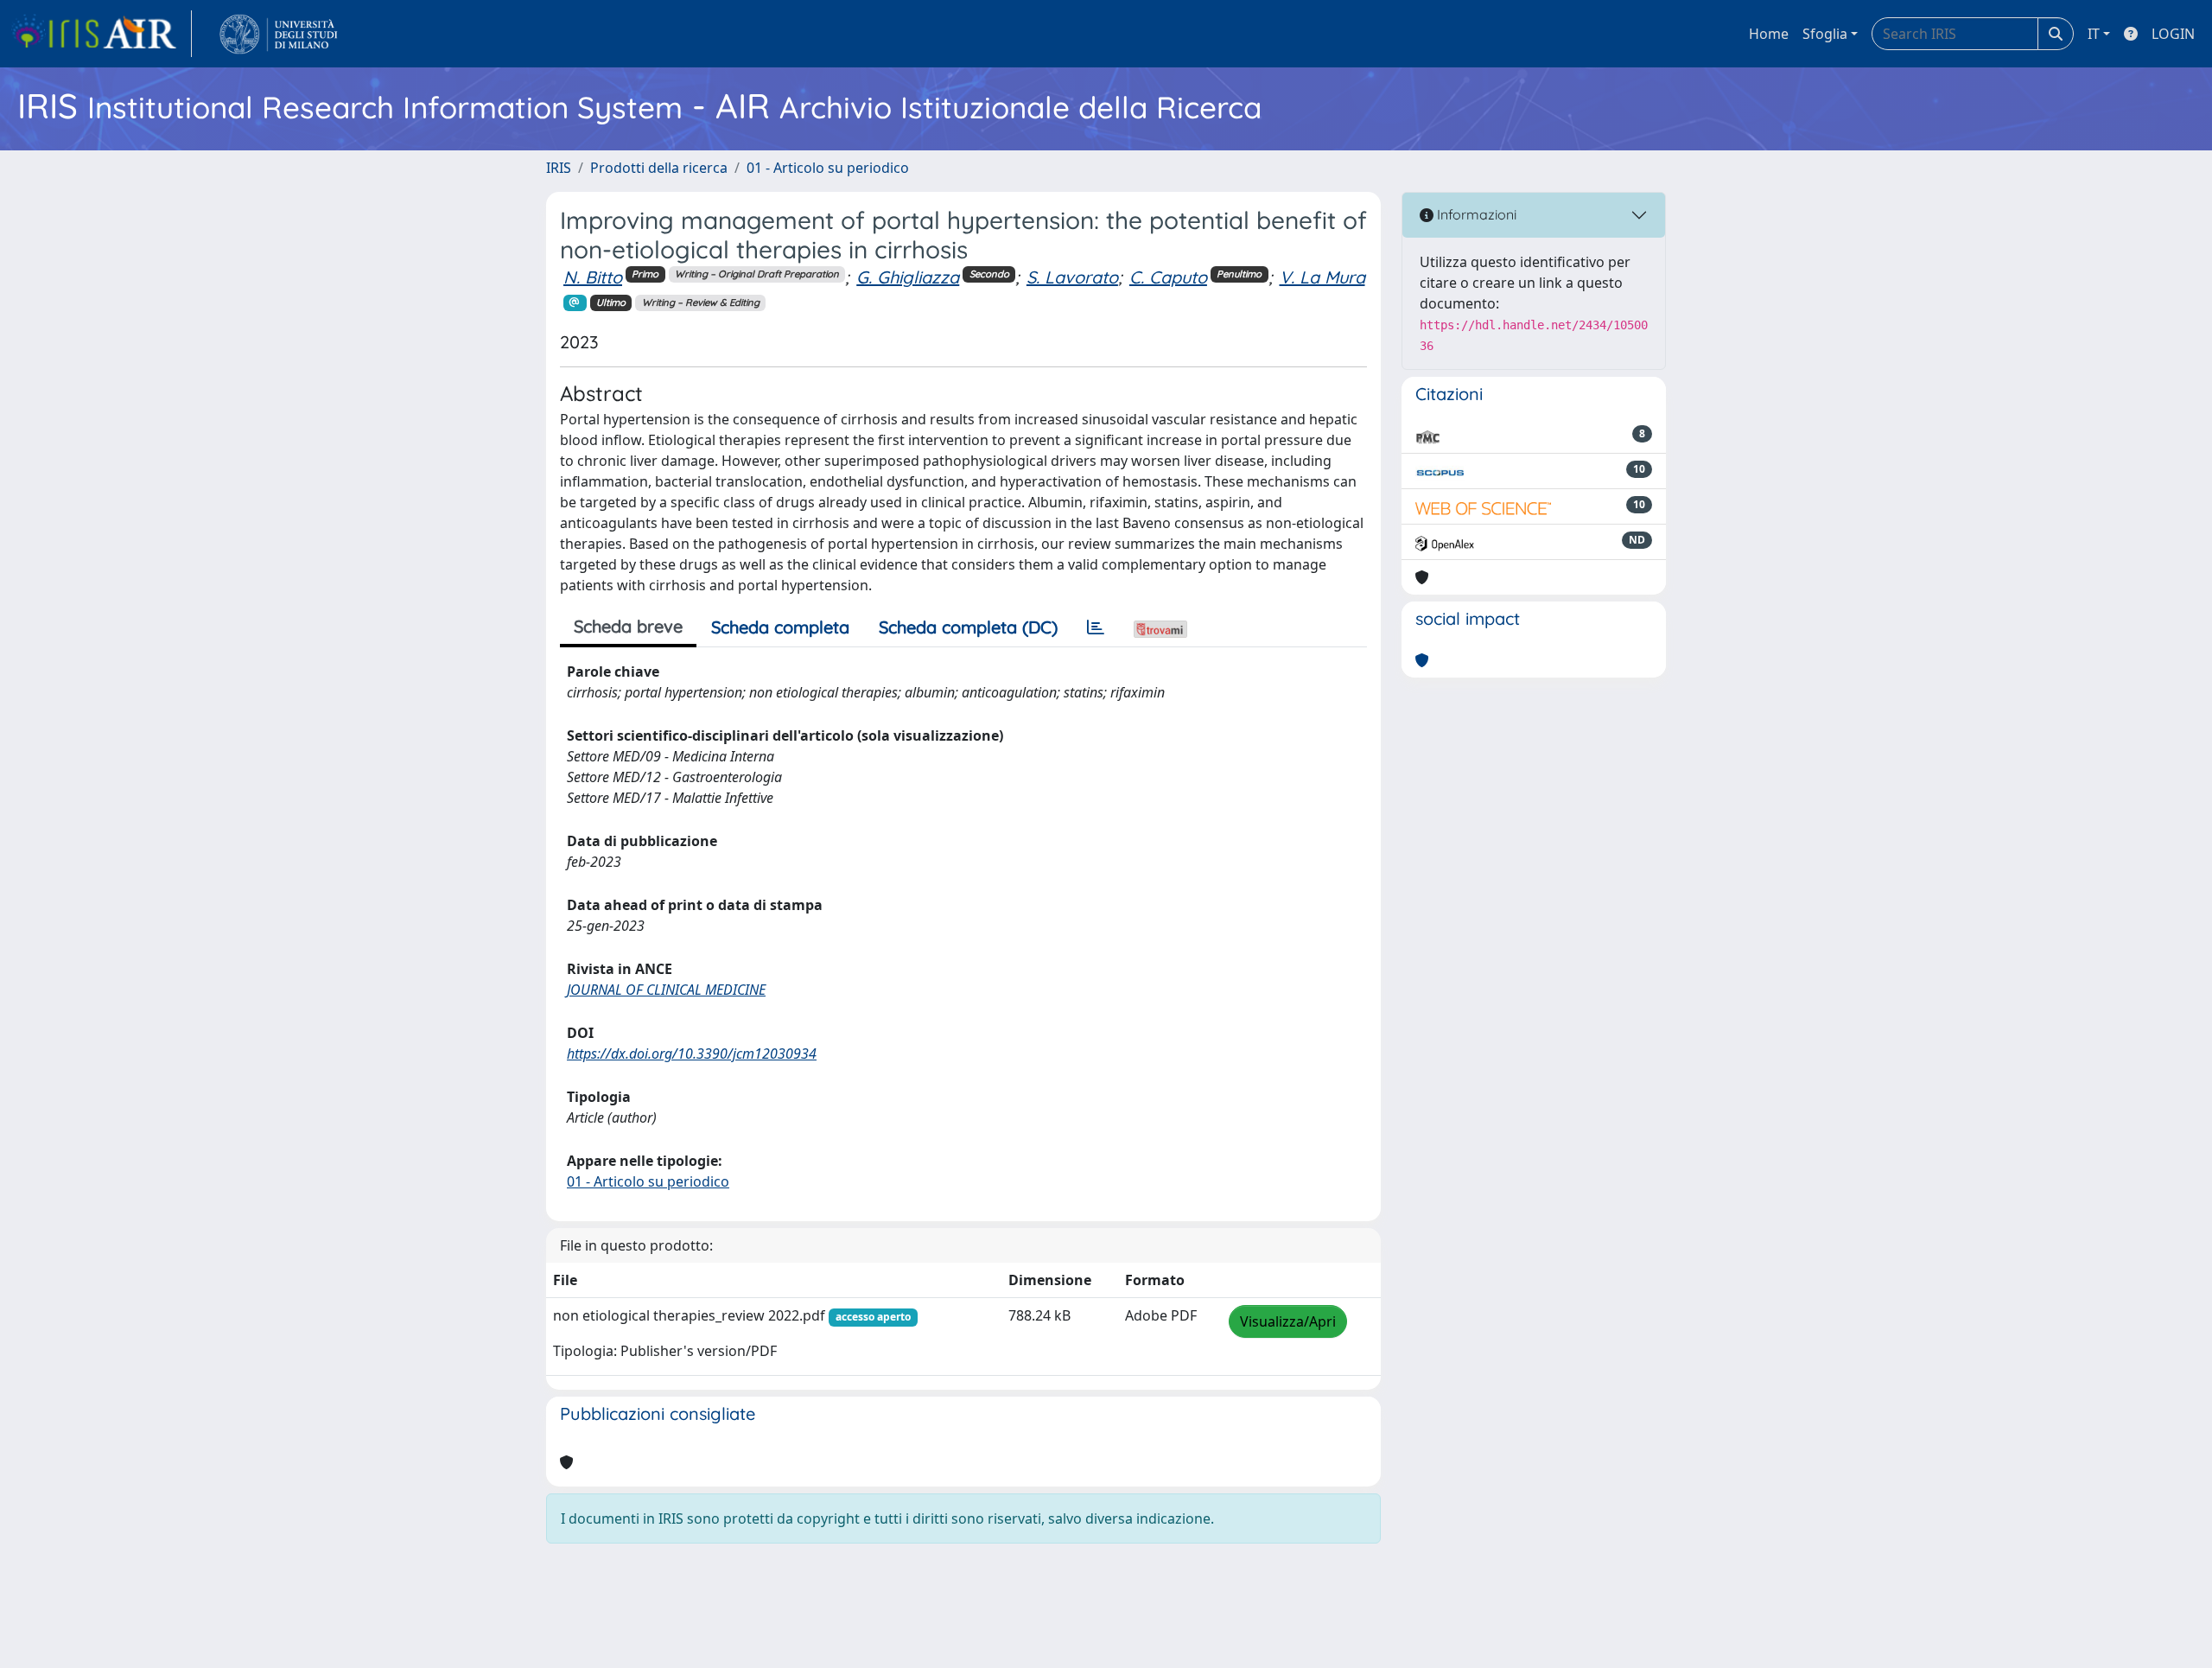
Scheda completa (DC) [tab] (968, 627)
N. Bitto (593, 277)
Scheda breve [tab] (628, 626)
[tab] (1096, 627)
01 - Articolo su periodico (828, 168)
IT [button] (2094, 34)
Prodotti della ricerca (659, 168)
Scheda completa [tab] (780, 627)
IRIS (559, 168)
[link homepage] (101, 34)
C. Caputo (1168, 277)
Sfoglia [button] (1825, 34)
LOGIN (2173, 34)
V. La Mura (1322, 277)
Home (1769, 34)
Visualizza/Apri (1288, 1321)
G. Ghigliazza (908, 277)
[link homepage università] (279, 34)
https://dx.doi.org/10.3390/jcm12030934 (692, 1054)
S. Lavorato (1072, 277)
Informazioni (1475, 214)
